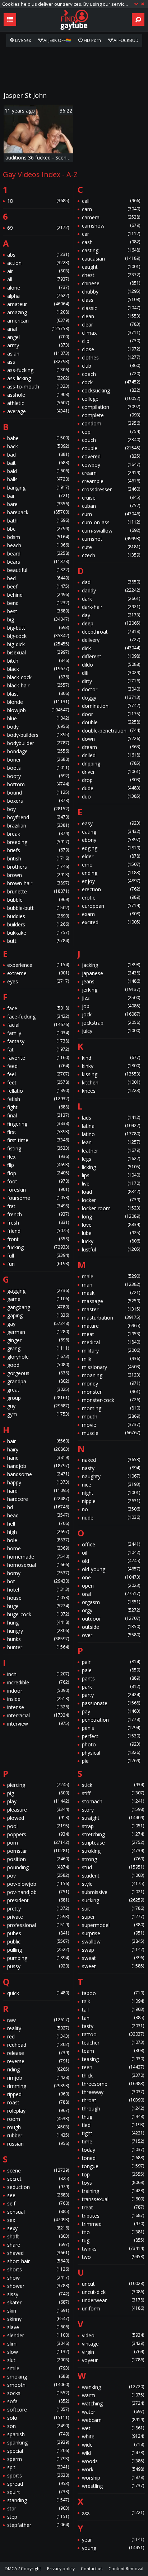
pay (111, 1711)
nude (111, 1518)
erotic (111, 898)
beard (38, 554)
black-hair (38, 685)
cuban (111, 506)
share (38, 2245)
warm (113, 2395)
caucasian (111, 259)
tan (113, 2018)
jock (111, 1014)
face (38, 1008)
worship (113, 2478)
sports (38, 2475)
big (38, 619)
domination (111, 706)
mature (111, 1326)
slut (38, 2360)
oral (111, 1594)
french (38, 1214)
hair (38, 1441)
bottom (38, 784)
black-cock (38, 677)
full (38, 1256)
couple (111, 448)
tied (113, 2125)
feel (38, 1074)
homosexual (38, 1565)
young (113, 2548)
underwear (113, 2300)
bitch (38, 661)
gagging (38, 1291)
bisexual (38, 652)
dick (111, 648)
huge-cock (38, 1614)
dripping (111, 764)
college (111, 399)
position (38, 1859)
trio (113, 2232)
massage (111, 1301)
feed (38, 1066)
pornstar (38, 1851)
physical (111, 1753)
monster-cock (111, 1400)
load (111, 1192)
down (111, 739)
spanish (38, 2434)
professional (38, 1925)
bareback (38, 512)
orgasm (111, 1602)
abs (38, 255)
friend (38, 1231)
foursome (38, 1198)
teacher (113, 2043)
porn (38, 1843)
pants (111, 1678)
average (38, 411)
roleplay (38, 2111)
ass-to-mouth (38, 387)
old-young (111, 1569)
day (111, 615)
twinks (113, 2249)
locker (111, 1200)
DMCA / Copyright (23, 2569)
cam (111, 209)
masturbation (111, 1318)
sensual (38, 2212)
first (38, 1132)
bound (38, 793)
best (38, 611)
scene (38, 2170)
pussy (38, 1966)
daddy (111, 590)
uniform (113, 2308)
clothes (111, 357)
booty (38, 776)
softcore (38, 2410)
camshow (111, 226)
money (111, 1384)
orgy (111, 1610)
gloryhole (38, 1357)
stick (113, 1785)
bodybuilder (38, 743)
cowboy (111, 465)
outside (111, 1627)
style (113, 1884)
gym (38, 1414)
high (38, 1532)
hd (38, 1507)
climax (111, 333)
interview (38, 1724)
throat (113, 2100)
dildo (111, 665)
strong (113, 1859)
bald (38, 471)
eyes (38, 981)
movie (111, 1425)
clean (111, 316)
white (113, 2436)
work (113, 2469)
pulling (38, 1950)
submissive (113, 1892)
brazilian (38, 826)
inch (38, 1674)
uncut (113, 2284)
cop (111, 432)
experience (38, 965)
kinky (111, 1066)
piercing (38, 1785)
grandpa (38, 1381)
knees (111, 1091)
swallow (113, 1941)
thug (113, 2117)
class (111, 300)
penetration (111, 1720)
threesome (113, 2084)
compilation (111, 407)
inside (38, 1699)
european (111, 906)
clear (111, 325)
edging (111, 848)
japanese (111, 973)
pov (38, 1876)
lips (111, 1175)
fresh (38, 1223)
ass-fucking (38, 370)
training (113, 2191)
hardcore (38, 1499)
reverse (38, 2061)
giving (38, 1348)
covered (111, 456)
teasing (113, 2059)
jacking (111, 965)
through (113, 2108)
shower (38, 2286)
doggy (111, 698)
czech (111, 555)
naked (111, 1460)
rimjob (38, 2078)
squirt (38, 2492)
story (113, 1810)
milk (111, 1359)
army (38, 345)
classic (111, 308)
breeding (38, 842)
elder (111, 856)
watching (113, 2403)
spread (38, 2484)
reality (38, 2028)
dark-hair (111, 607)
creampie (111, 481)
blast (38, 694)
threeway (113, 2092)
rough (38, 2127)
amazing (38, 312)
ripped (38, 2094)
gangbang (38, 1307)
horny (38, 1573)
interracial (38, 1715)
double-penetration (111, 731)
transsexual (113, 2199)
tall (113, 2010)
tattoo (113, 2034)
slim (38, 2344)
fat (38, 1050)
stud (113, 1867)
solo (38, 2418)
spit (38, 2467)
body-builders (38, 735)
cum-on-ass (111, 522)
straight (113, 1818)
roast (38, 2102)
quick (38, 1993)
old (111, 1561)
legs (111, 1159)
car (111, 234)
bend (38, 603)
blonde (38, 702)
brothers (38, 867)
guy (38, 1406)
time (113, 2141)
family (38, 1033)
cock (111, 382)
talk (113, 2001)
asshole (38, 395)
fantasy (38, 1041)
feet (38, 1082)
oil (111, 1553)
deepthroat (111, 632)
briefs (38, 850)
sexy (38, 2228)
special (38, 2451)
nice (111, 1485)
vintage (113, 2344)
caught (111, 267)
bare (38, 504)
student (113, 1876)
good (38, 1365)
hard (38, 1491)
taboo (113, 1993)
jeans (111, 981)
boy (38, 809)
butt (38, 941)
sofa (38, 2401)
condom (111, 423)
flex (38, 1157)
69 (38, 228)
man (111, 1285)
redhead (38, 2045)
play (38, 1801)
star (38, 2508)
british (38, 858)
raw (38, 2020)
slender (38, 2335)
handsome (38, 1474)
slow (38, 2352)
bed (38, 578)
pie (111, 1761)
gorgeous (38, 1373)
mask (111, 1293)
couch (111, 440)
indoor (38, 1691)
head (38, 1515)
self (38, 2203)
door (111, 714)
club (111, 366)
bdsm (38, 537)
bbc (38, 529)
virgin (113, 2352)
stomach (113, 1801)
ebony (111, 840)
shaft (38, 2236)
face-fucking (38, 1017)
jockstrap (111, 1023)
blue (38, 718)
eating (111, 832)
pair (111, 1662)
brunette (38, 891)
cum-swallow (111, 531)
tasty (113, 2026)
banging (38, 488)
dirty (111, 681)
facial (38, 1025)
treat (113, 2207)
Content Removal (126, 2569)
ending (111, 873)
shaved (38, 2253)
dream (111, 747)
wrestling (113, 2486)
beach (38, 545)
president (38, 1900)
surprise (113, 1933)
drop (111, 780)
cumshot (111, 539)
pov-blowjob (38, 1884)
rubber (38, 2135)
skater (38, 2302)
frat (38, 1206)
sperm (38, 2459)
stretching (113, 1834)
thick (113, 2076)
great (38, 1390)
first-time (38, 1140)
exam (111, 914)
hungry (38, 1631)
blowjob (38, 710)
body (38, 727)
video (113, 2335)
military (111, 1351)
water (113, 2412)
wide (113, 2445)
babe (38, 438)
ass (38, 362)
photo (111, 1744)
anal (38, 329)
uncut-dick (113, 2292)
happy (38, 1482)
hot (38, 1581)
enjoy (111, 881)
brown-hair (38, 883)
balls (38, 479)
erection (111, 889)
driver (111, 772)
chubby (111, 292)
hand (38, 1458)
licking (111, 1167)
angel (38, 337)
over (111, 1635)
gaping (38, 1315)
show (38, 2278)
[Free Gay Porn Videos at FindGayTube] (74, 20)
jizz (111, 998)
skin (38, 2311)
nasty (111, 1468)
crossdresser (111, 489)
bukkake (38, 933)
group (38, 1398)
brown (38, 875)
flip (38, 1165)
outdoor (111, 1619)
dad (111, 582)
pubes (38, 1933)
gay (38, 1324)
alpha (38, 296)
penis (111, 1728)
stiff (113, 1793)
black (38, 669)
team (113, 2051)
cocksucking (111, 390)
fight (38, 1107)
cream (111, 473)
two (113, 2257)
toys (113, 2183)
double (111, 722)
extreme (38, 973)
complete (111, 415)
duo (111, 796)
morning (111, 1408)
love (111, 1225)
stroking (113, 1851)
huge (38, 1606)
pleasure (38, 1810)
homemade (38, 1557)
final (38, 1115)
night (111, 1493)
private (38, 1917)
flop (38, 1173)
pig (38, 1793)
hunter (38, 1647)
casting (111, 250)
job (111, 1006)
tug (113, 2240)
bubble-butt (38, 908)
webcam (113, 2420)
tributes (113, 2216)
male (111, 1276)
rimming (38, 2086)
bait (38, 463)
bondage (38, 751)
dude (111, 788)
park (111, 1687)
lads (111, 1118)
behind (38, 595)
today (113, 2150)
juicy (111, 1031)
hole (38, 1540)
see (38, 2195)
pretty (38, 1909)
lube (111, 1233)
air (38, 271)
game (38, 1299)
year (113, 2540)
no (111, 1509)
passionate (111, 1703)
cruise (111, 498)
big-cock (38, 636)
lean (111, 1142)
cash (111, 242)
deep (111, 623)
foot (38, 1181)
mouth (111, 1416)
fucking (38, 1247)
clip (111, 341)
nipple (111, 1501)
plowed (38, 1818)
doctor (111, 689)
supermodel (113, 1925)
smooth (38, 2385)
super (113, 1917)
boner (38, 760)
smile (38, 2368)
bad (38, 455)
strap (113, 1826)
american (38, 321)
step (38, 2517)
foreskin (38, 1190)
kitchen (111, 1082)
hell (38, 1524)
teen (113, 2067)
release (38, 2053)
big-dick (38, 644)
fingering (38, 1124)
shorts (38, 2269)
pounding (38, 1867)
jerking (111, 990)
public (38, 1941)
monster (111, 1392)
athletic (38, 403)
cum (111, 514)
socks (38, 2393)
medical (111, 1342)
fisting (38, 1148)
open (111, 1586)
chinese (111, 283)
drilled (111, 755)
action (38, 263)
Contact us (92, 2569)
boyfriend (38, 817)
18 (38, 201)
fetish (38, 1099)
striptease (113, 1843)
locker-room (111, 1208)
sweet (113, 1966)
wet (113, 2428)
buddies (38, 916)
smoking (38, 2377)
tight (113, 2133)
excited (111, 922)
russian (38, 2144)
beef (38, 586)
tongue (113, 2166)
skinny (38, 2319)
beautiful (38, 570)
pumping (38, 1958)
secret (38, 2179)
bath (38, 521)
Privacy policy (61, 2569)
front (38, 1239)
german (38, 1332)
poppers (38, 1834)
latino (111, 1134)
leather (111, 1151)
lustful (111, 1249)
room (38, 2119)
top (113, 2174)
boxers (38, 801)
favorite (38, 1058)
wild (113, 2453)
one (111, 1577)
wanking (113, 2387)
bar (38, 496)
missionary (111, 1367)
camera (111, 217)
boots (38, 768)
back (38, 446)
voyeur (113, 2360)
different (111, 656)
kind (111, 1058)
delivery (111, 640)
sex (38, 2220)
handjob (38, 1466)
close (111, 349)
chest (111, 275)
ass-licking (38, 378)
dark (111, 599)
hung (38, 1623)
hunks (38, 1639)
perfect (111, 1736)
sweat (113, 1958)
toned (113, 2158)
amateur (38, 304)
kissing (111, 1074)
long (111, 1217)
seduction (38, 2187)
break (38, 834)
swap (113, 1950)
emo (111, 865)
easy (111, 823)
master (111, 1309)
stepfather (38, 2525)
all (38, 279)
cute (111, 547)
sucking (113, 1900)
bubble (38, 900)
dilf (111, 673)
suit (113, 1909)
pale (111, 1670)
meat (111, 1334)
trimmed (113, 2224)
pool (38, 1826)
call (111, 201)
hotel (38, 1590)
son (38, 2426)
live (111, 1184)
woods (113, 2461)
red (38, 2036)
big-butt (38, 628)
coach (111, 374)
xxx (113, 2513)
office (111, 1544)
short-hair (38, 2261)
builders (38, 924)
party (111, 1695)
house (38, 1598)
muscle (111, 1433)
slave (38, 2327)
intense (38, 1707)
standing (38, 2500)
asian (38, 354)
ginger (38, 1340)
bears (38, 562)
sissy (38, 2294)
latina (111, 1126)
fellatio (38, 1091)
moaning (111, 1375)
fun (38, 1264)
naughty (111, 1476)
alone (38, 288)
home (38, 1548)
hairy (38, 1449)
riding (38, 2069)
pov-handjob (38, 1892)
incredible (38, 1682)
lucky (111, 1241)
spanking (38, 2443)
